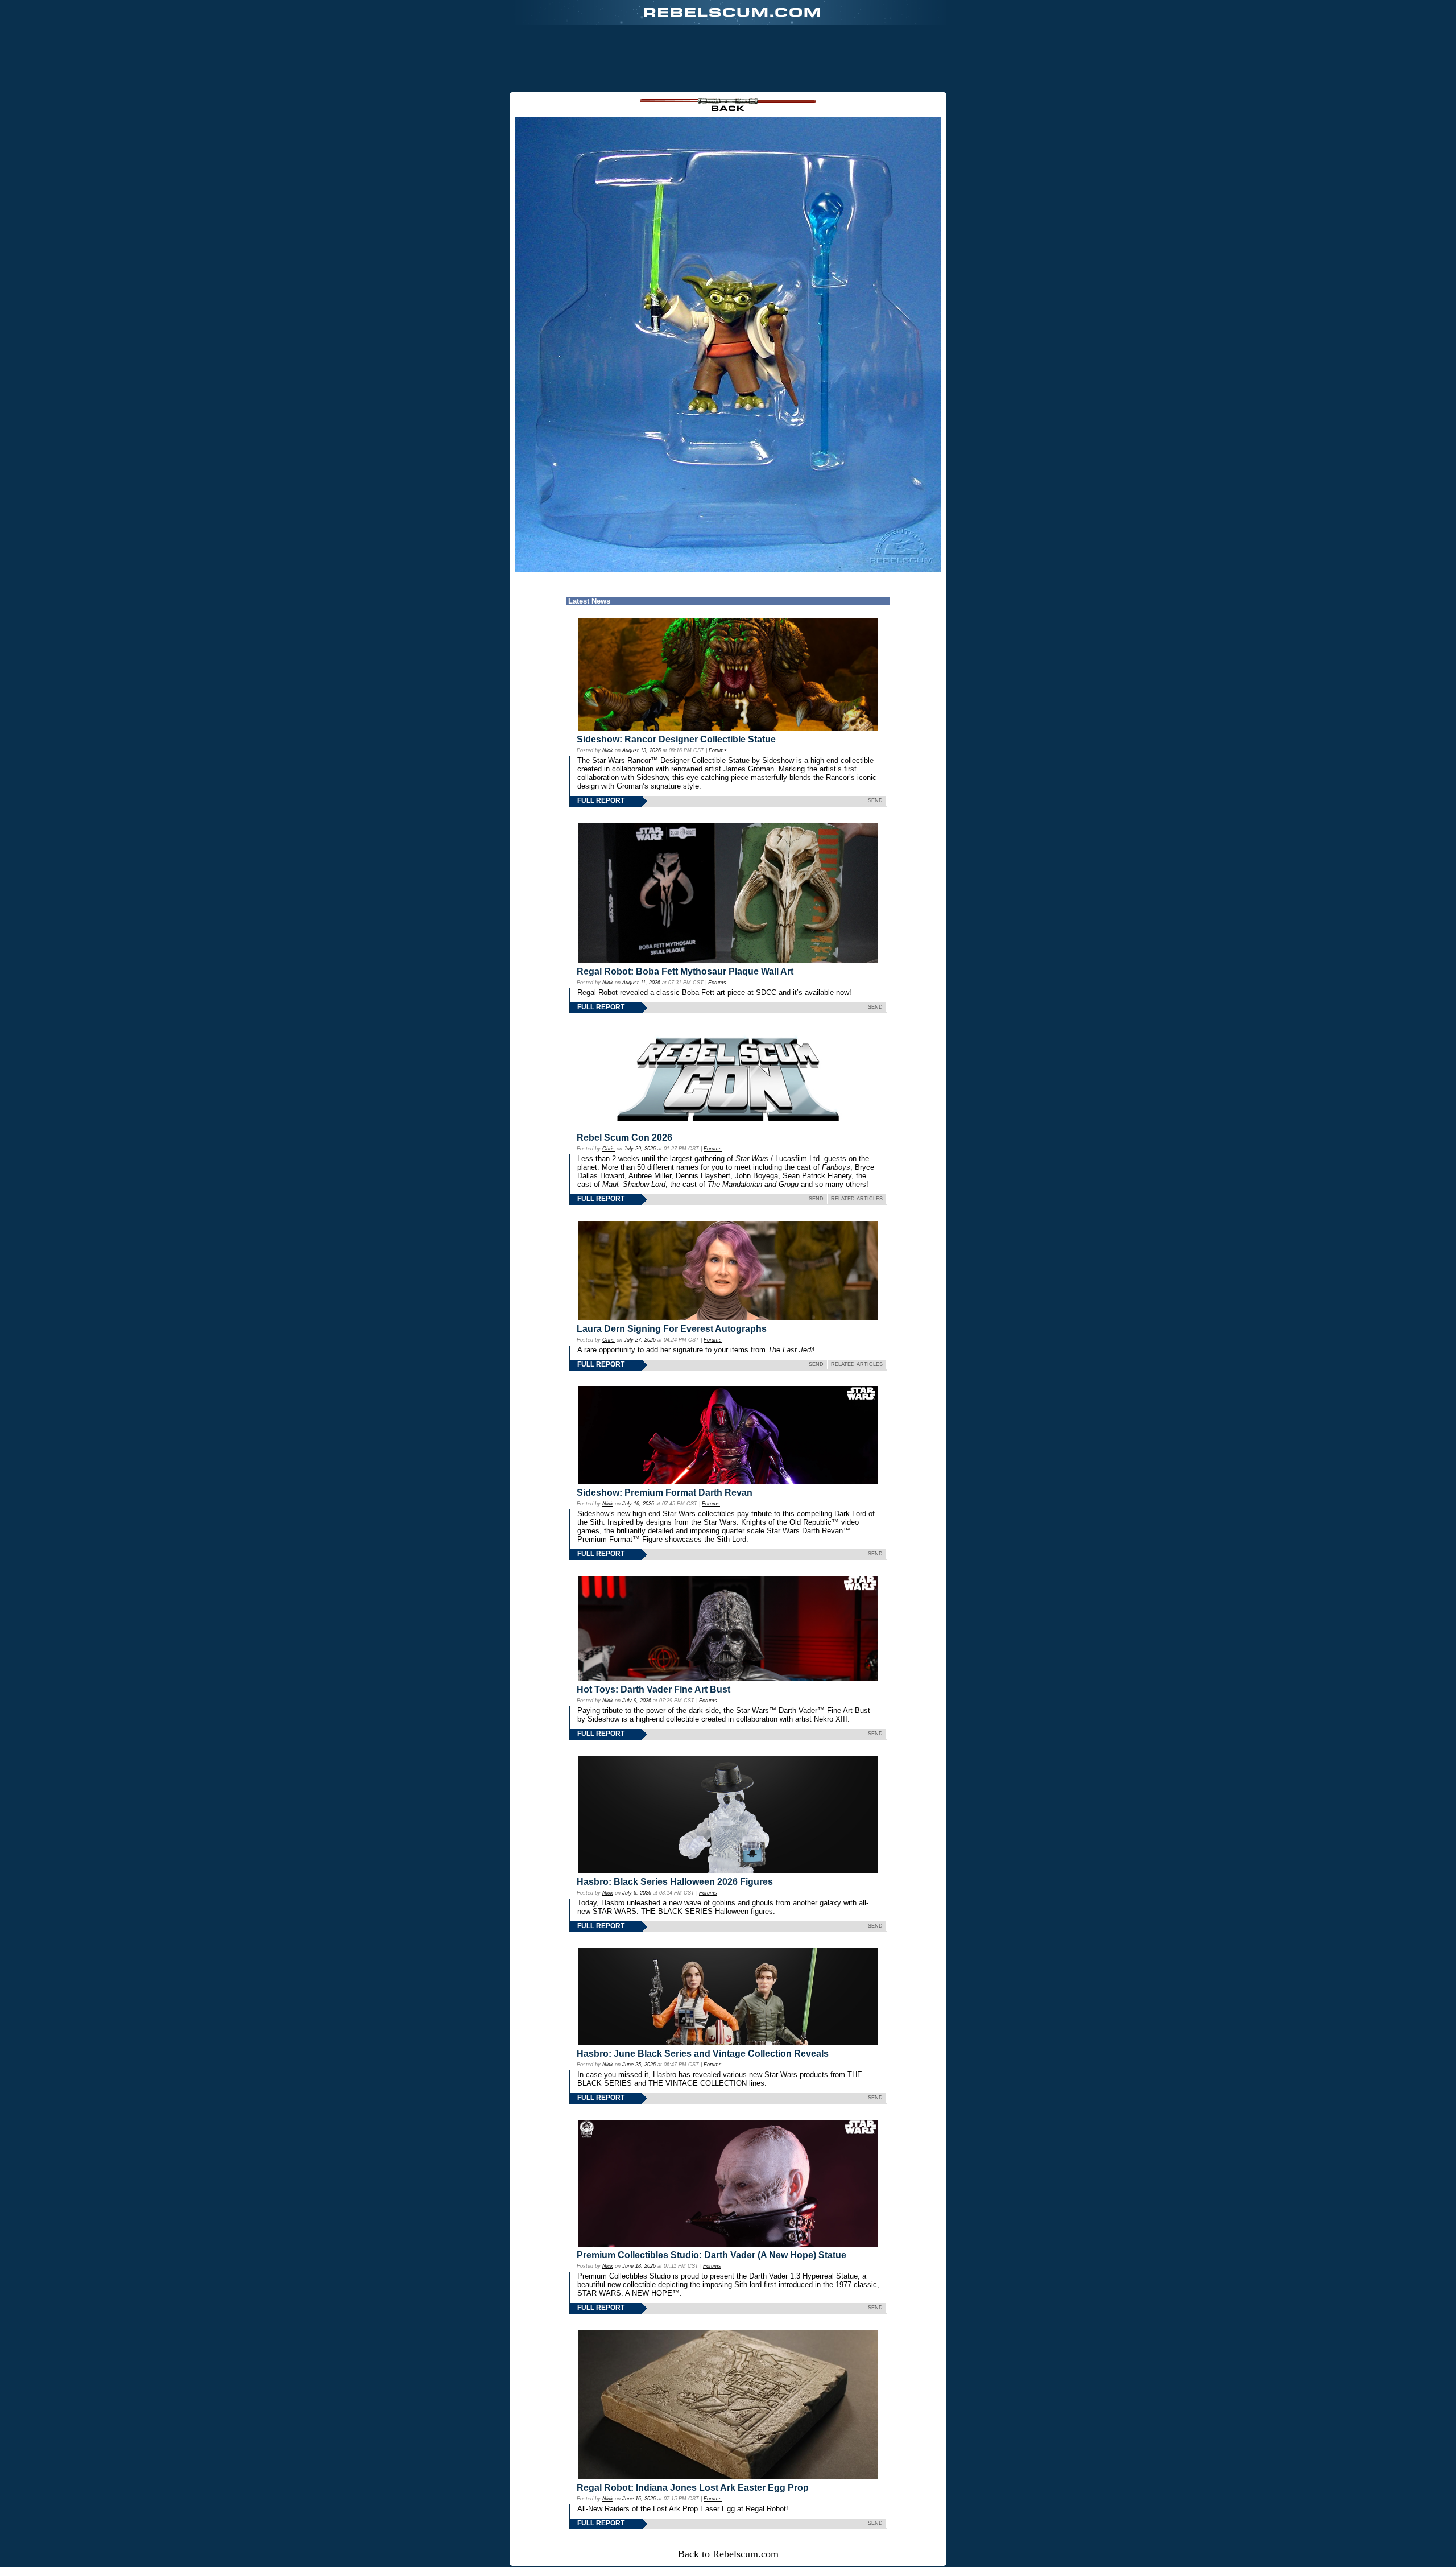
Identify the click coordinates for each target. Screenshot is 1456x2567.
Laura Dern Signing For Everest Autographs (672, 1329)
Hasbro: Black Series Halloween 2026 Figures (675, 1882)
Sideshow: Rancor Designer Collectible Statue (676, 739)
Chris (609, 1149)
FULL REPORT (601, 800)
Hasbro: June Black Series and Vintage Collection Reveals (703, 2054)
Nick (608, 750)
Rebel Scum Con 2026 (624, 1138)
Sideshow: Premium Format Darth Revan (665, 1493)
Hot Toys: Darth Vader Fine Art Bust (653, 1689)
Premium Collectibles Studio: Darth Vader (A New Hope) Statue (712, 2255)
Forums (718, 750)
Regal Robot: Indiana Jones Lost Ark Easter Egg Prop (693, 2488)
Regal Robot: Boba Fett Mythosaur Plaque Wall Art (685, 971)
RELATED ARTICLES (857, 1199)
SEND (875, 800)
